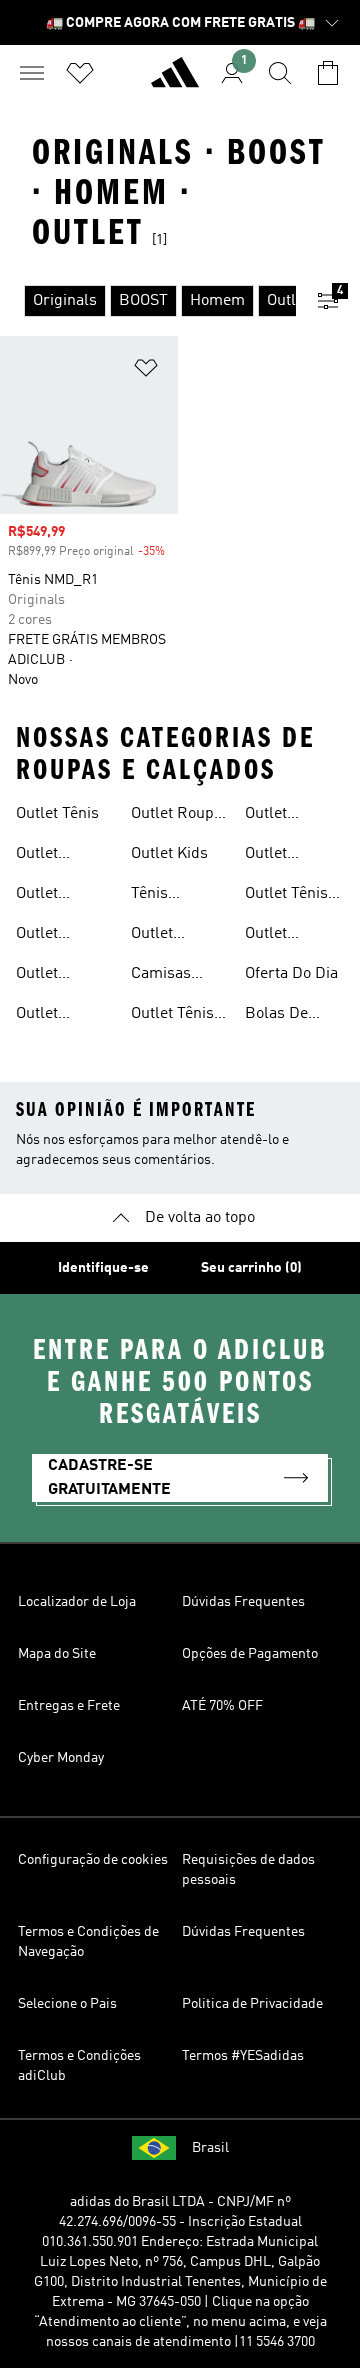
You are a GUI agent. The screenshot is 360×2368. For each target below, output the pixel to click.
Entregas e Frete (69, 1706)
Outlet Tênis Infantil (286, 896)
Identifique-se (103, 1268)
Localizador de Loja (77, 1602)
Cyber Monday (61, 1758)
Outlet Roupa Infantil (176, 816)
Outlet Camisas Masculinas (285, 856)
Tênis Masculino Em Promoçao (167, 896)
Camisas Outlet (161, 976)
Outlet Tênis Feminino (172, 1016)
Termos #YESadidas (243, 2056)
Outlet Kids (169, 854)
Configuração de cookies (93, 1860)
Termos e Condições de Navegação (88, 1942)
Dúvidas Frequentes (243, 1602)
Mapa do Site (57, 1654)
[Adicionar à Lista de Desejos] (146, 371)
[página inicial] (175, 81)
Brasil (210, 2148)
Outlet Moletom (275, 936)
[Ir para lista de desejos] (80, 73)
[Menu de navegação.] (32, 73)
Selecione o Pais (67, 2004)
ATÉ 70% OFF (222, 1706)
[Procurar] (280, 73)
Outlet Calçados (48, 936)
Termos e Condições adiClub (79, 2066)
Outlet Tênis (57, 814)
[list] (148, 301)
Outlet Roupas (42, 856)
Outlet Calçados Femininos (281, 816)
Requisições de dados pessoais (248, 1870)
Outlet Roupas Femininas (52, 1016)
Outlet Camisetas (167, 936)
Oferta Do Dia (291, 974)
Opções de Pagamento (250, 1654)
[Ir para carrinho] (328, 73)
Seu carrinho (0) (251, 1268)
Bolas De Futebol (276, 1016)
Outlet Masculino (52, 976)
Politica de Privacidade (252, 2004)
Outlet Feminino (48, 896)
